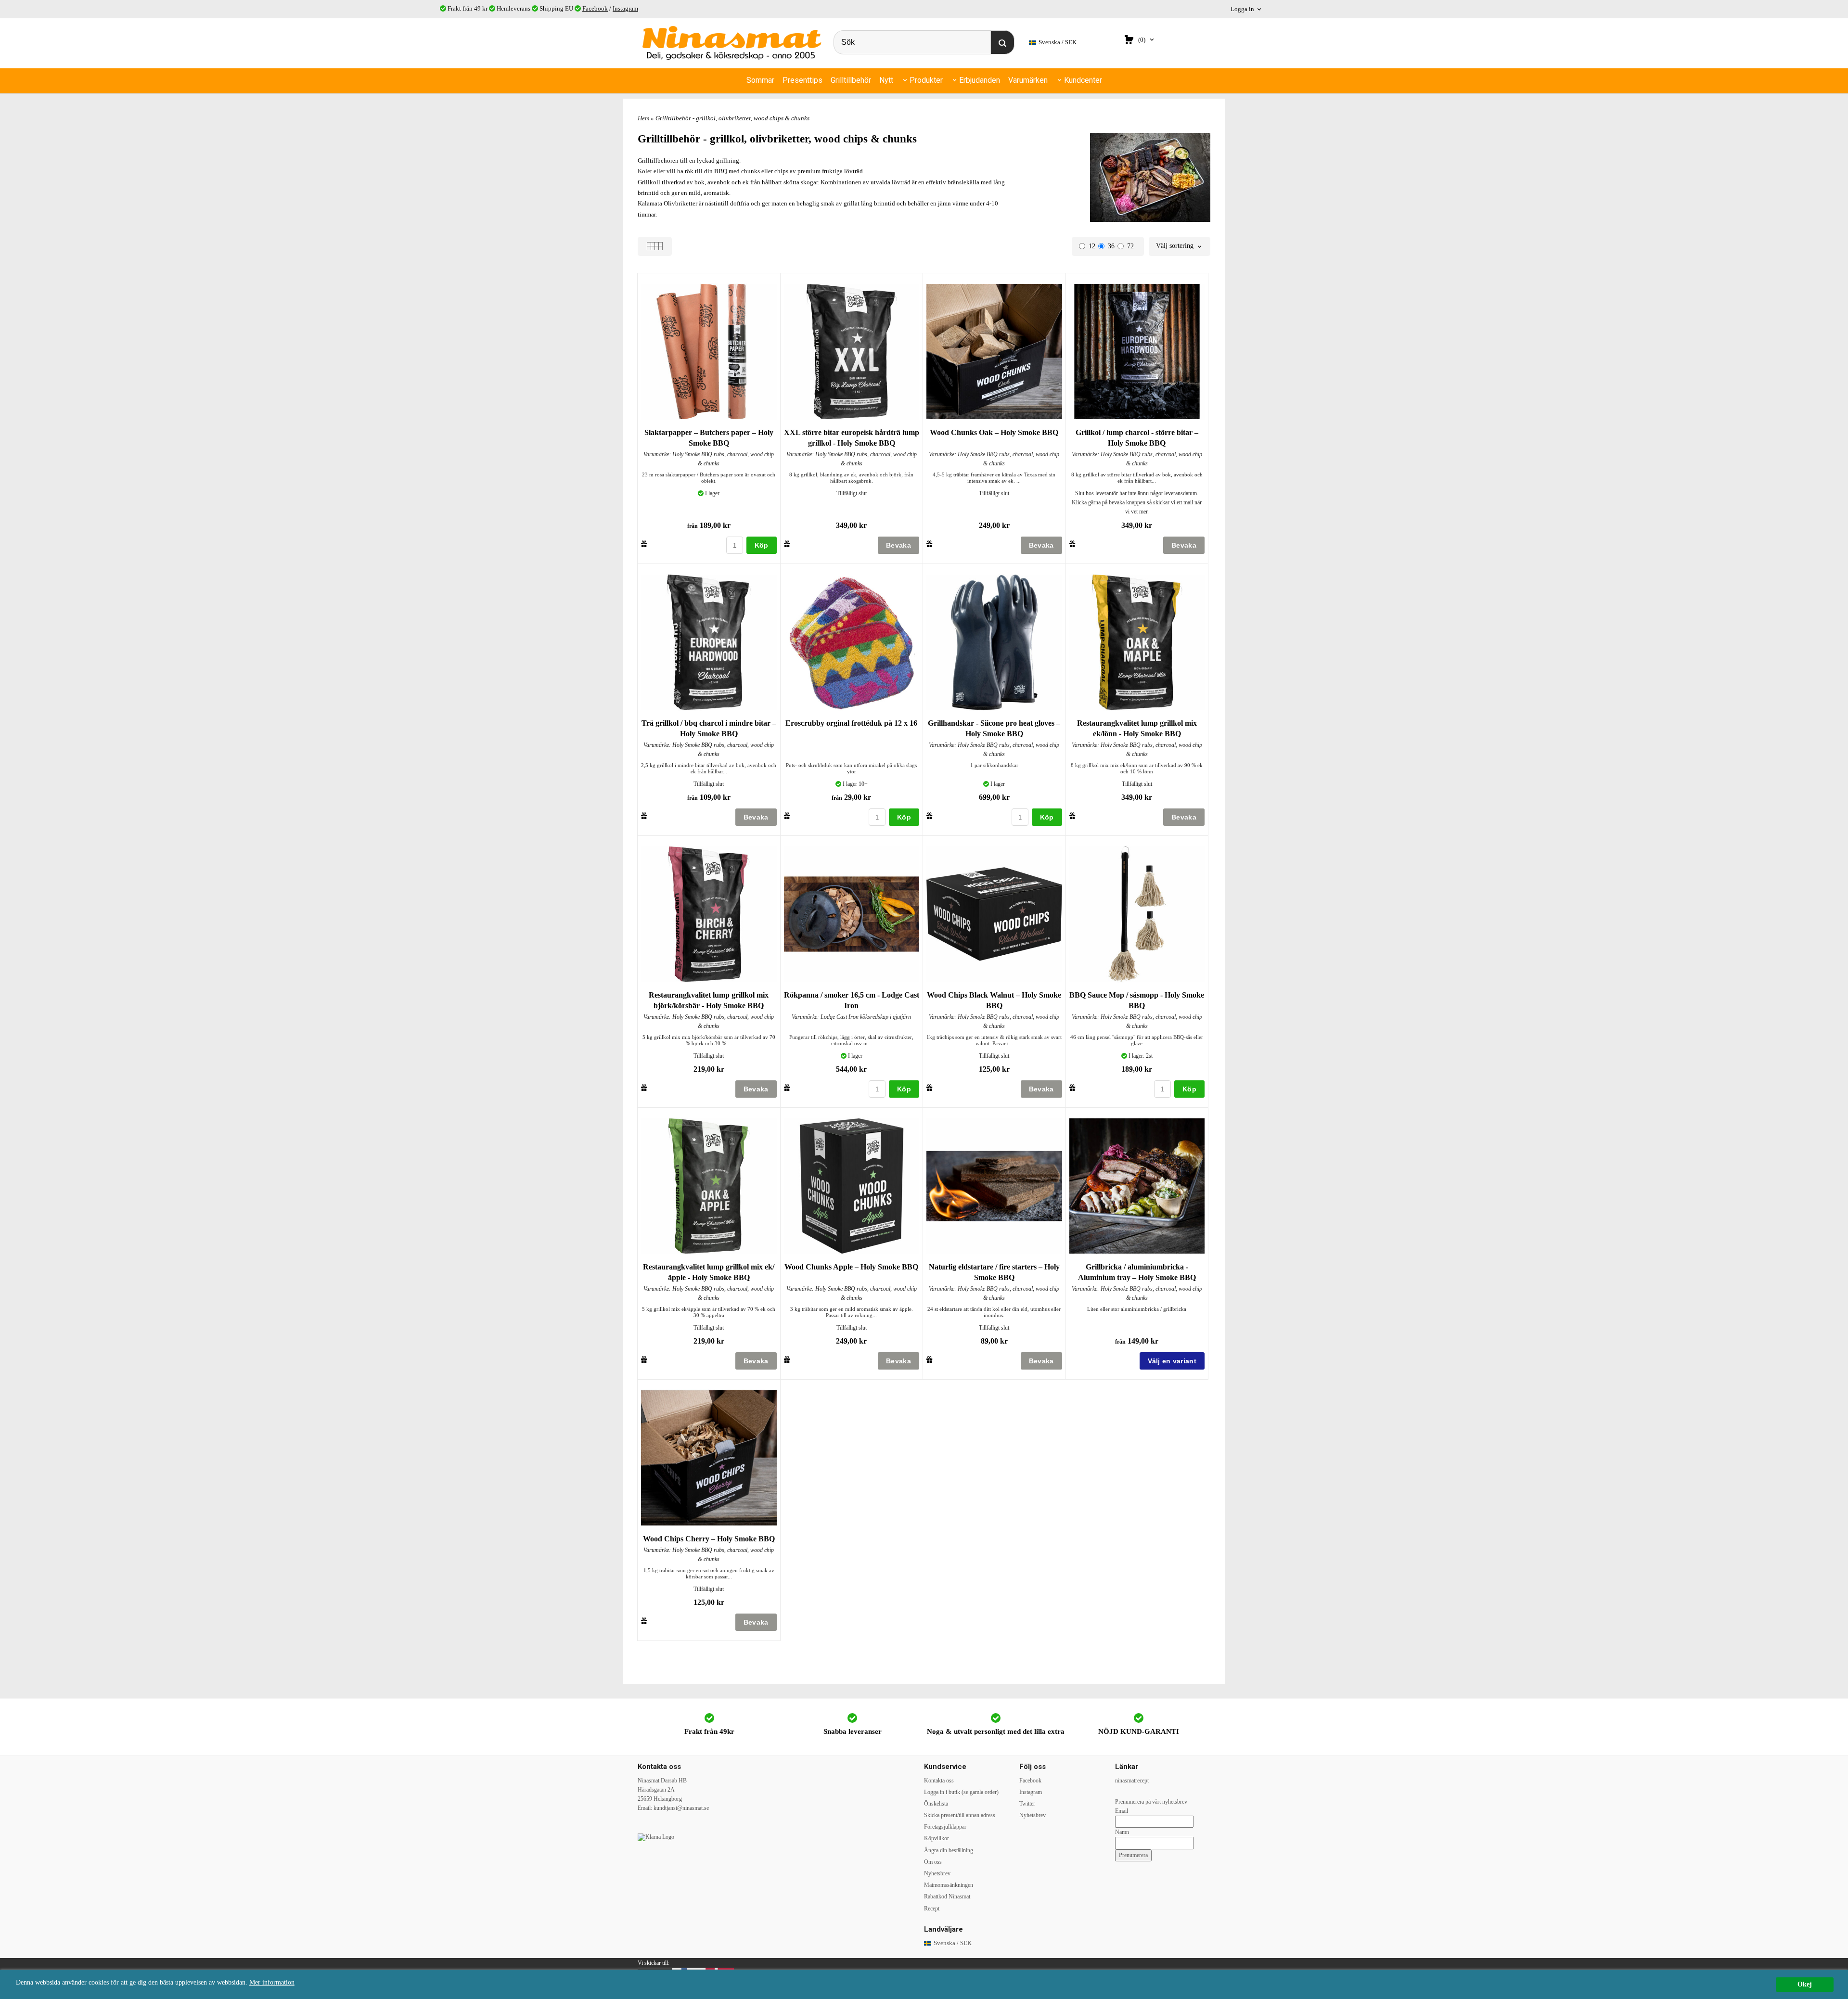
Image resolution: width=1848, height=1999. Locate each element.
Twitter (1027, 1804)
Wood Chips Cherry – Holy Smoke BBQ (709, 1539)
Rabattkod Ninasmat (947, 1896)
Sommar (760, 80)
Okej (1805, 1984)
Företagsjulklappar (945, 1827)
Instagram (625, 8)
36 (1111, 246)
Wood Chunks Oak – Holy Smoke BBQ (994, 432)
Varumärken (1028, 80)
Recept (932, 1909)
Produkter (926, 80)
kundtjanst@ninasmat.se (681, 1808)
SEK (1058, 42)
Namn (1122, 1832)
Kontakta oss (939, 1781)
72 (1130, 246)
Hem (643, 118)
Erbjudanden (980, 80)
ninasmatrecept (1132, 1781)
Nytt (886, 80)
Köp (762, 545)
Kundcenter (1083, 80)
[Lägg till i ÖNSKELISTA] (644, 544)
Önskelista (936, 1804)
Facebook (595, 8)
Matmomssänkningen (949, 1885)
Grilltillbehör (851, 80)
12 (1092, 246)
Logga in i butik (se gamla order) (961, 1792)
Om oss (933, 1862)
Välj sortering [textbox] (1175, 246)
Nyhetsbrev (937, 1873)
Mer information (272, 1982)
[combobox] (1180, 246)
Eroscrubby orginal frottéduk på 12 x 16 (851, 723)
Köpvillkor (937, 1838)
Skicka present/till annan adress (960, 1815)
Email (1122, 1811)
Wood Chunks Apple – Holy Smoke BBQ (851, 1267)
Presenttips (802, 80)
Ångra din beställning (949, 1850)
